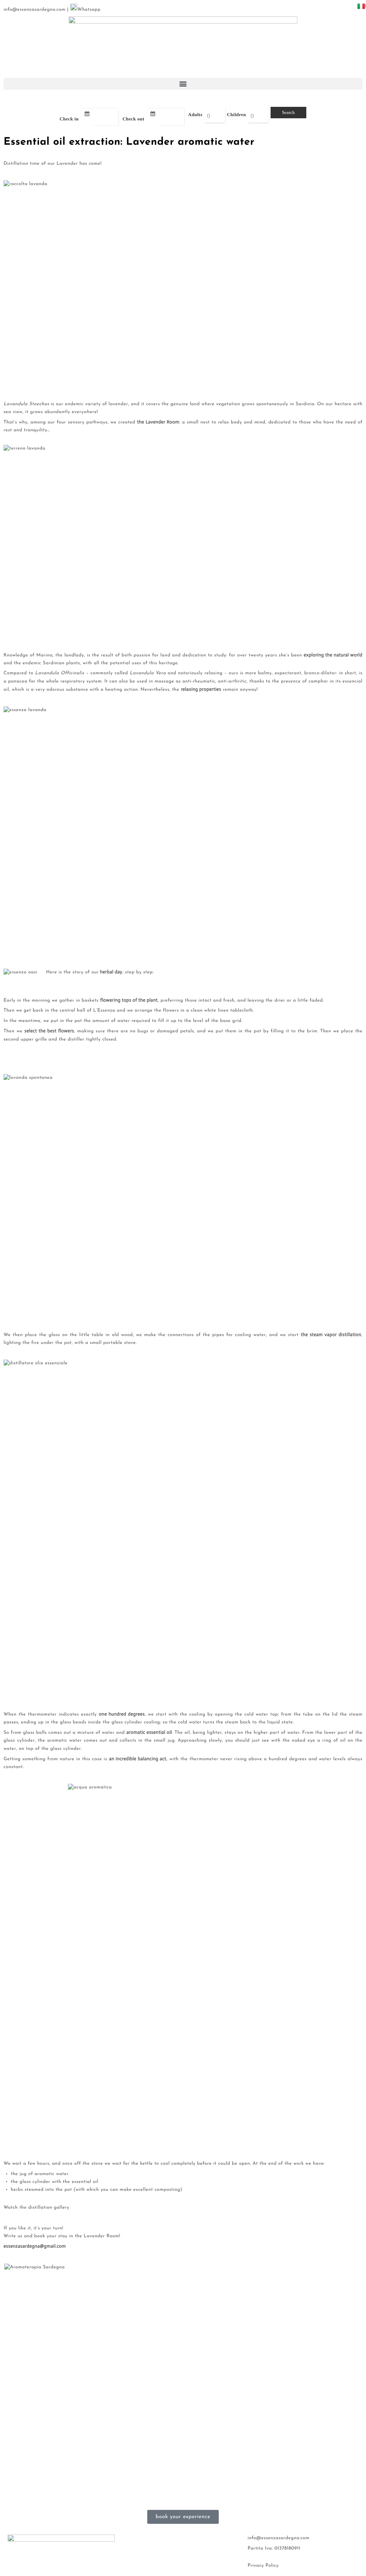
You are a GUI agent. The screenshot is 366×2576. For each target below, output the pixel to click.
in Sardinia (302, 404)
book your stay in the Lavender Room (77, 2236)
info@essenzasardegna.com (34, 10)
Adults (195, 115)
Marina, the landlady (60, 656)
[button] (183, 84)
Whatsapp (89, 10)
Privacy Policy (263, 2566)
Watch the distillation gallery (36, 2208)
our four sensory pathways (77, 423)
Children (237, 115)
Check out (133, 119)
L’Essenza (104, 1011)
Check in (69, 119)
